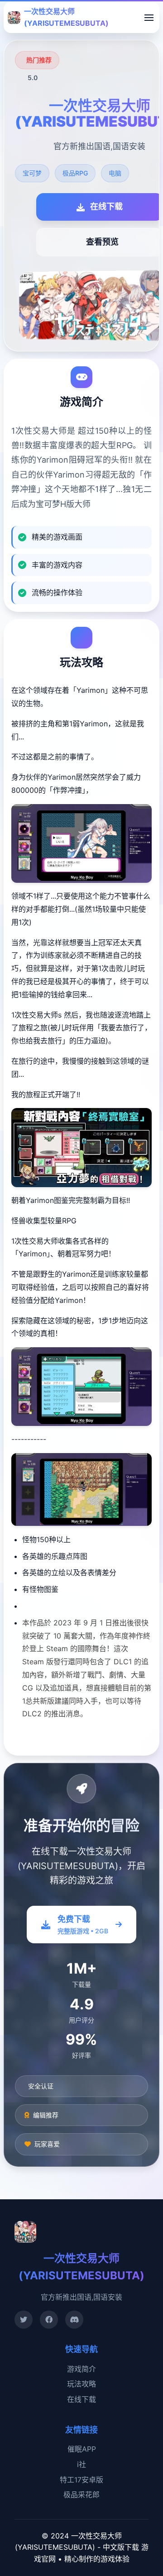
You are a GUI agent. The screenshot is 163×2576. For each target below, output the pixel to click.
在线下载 (81, 2399)
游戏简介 (81, 2369)
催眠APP (82, 2449)
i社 (81, 2464)
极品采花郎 (81, 2495)
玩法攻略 (81, 2384)
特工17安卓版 (81, 2480)
